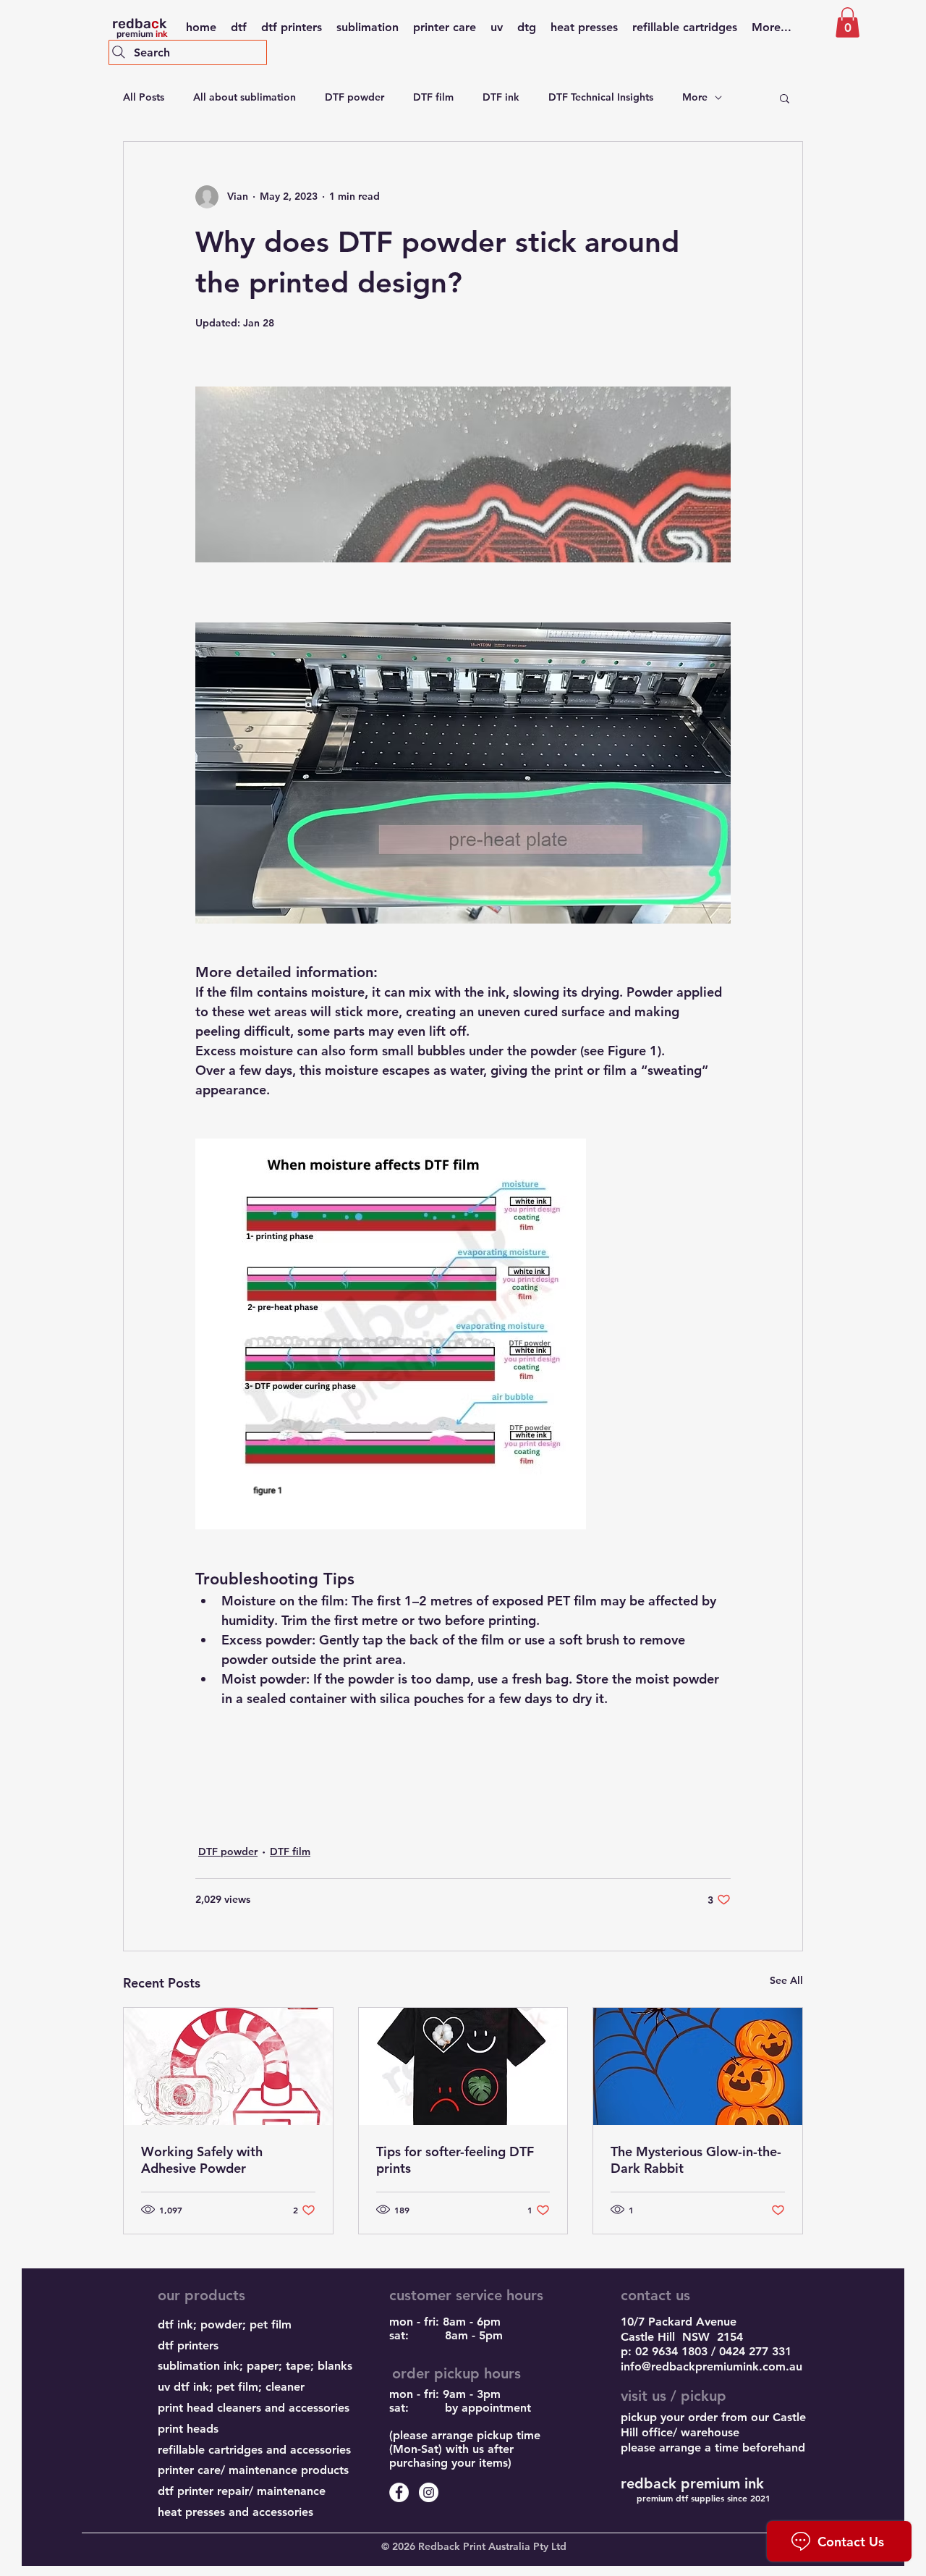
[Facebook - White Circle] (399, 2492)
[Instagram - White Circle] (429, 2492)
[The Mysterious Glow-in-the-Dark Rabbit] (698, 2066)
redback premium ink (692, 2483)
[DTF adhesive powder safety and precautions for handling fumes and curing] (228, 2066)
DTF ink (501, 97)
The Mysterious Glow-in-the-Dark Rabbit (696, 2160)
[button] (848, 22)
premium (140, 34)
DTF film (433, 97)
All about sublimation (245, 97)
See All (786, 1980)
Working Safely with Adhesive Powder (202, 2160)
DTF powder (354, 97)
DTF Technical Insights (601, 97)
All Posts (144, 97)
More (695, 97)
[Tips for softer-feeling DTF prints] (463, 2066)
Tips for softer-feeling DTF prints (455, 2160)
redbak (139, 24)
